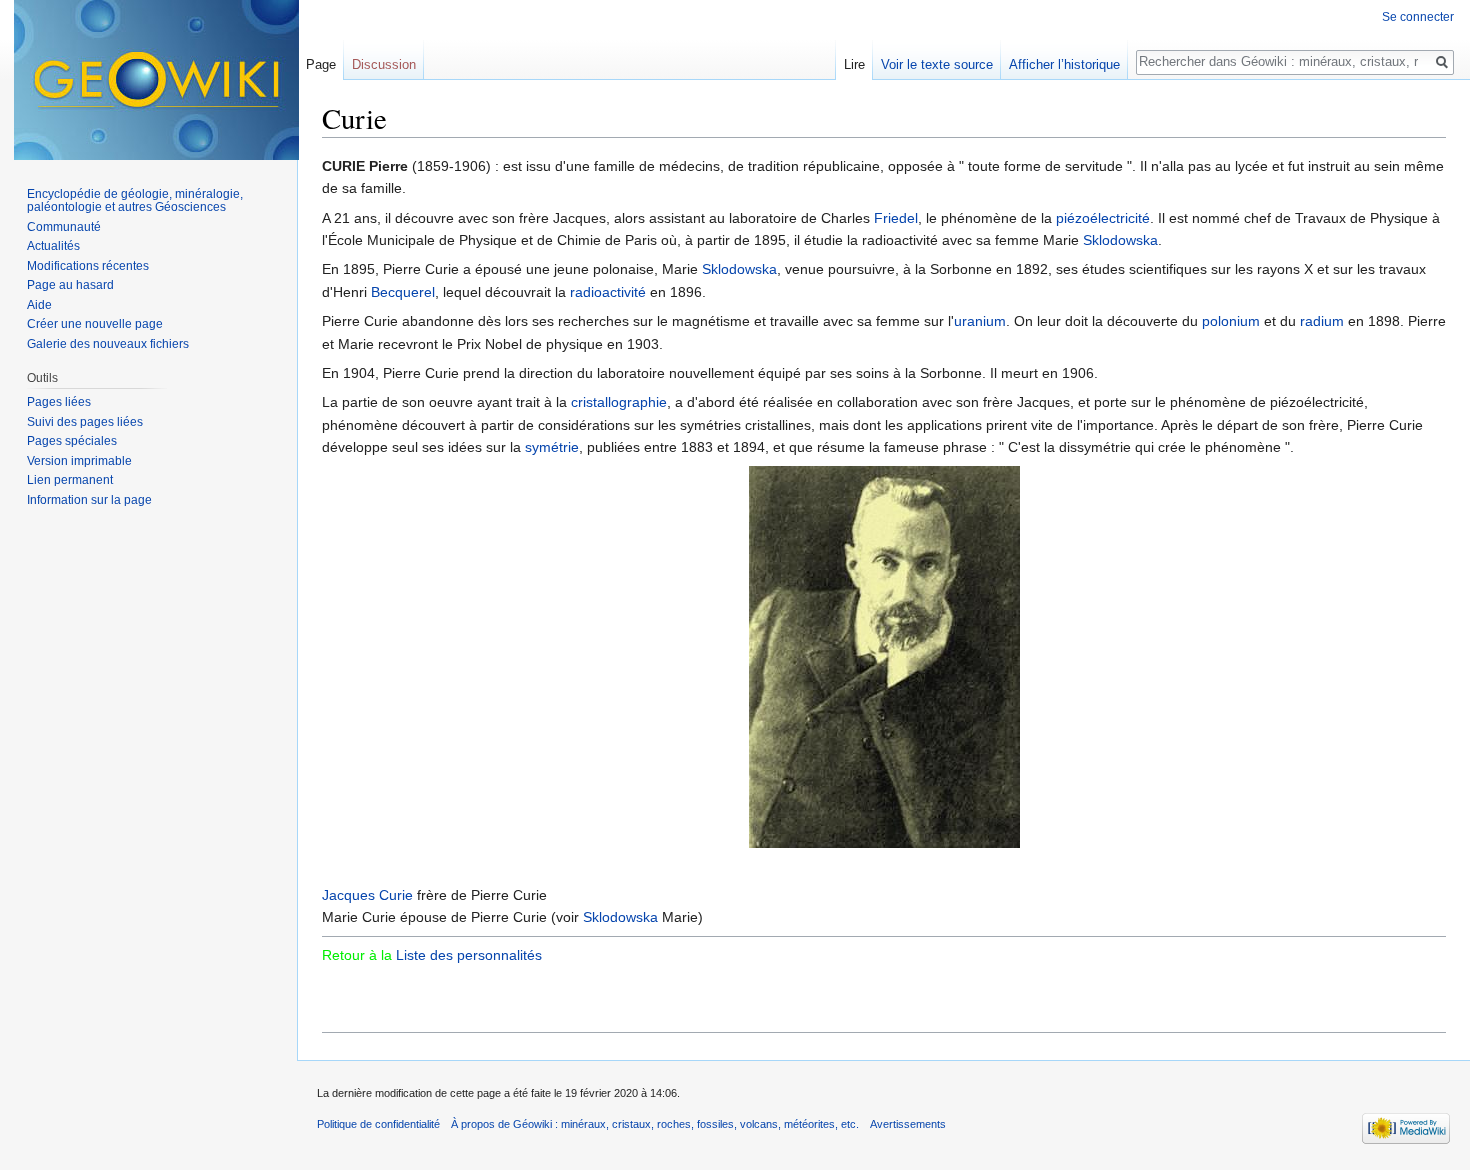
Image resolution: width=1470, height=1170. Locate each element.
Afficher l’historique (1064, 64)
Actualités (53, 246)
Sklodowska (1120, 240)
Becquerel (403, 292)
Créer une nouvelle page (95, 324)
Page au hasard (70, 285)
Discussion (384, 64)
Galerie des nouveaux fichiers (108, 344)
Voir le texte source (937, 64)
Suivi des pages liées (85, 422)
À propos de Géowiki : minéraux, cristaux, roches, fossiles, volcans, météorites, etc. (655, 1124)
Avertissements (908, 1124)
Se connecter (1418, 17)
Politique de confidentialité (378, 1124)
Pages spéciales (72, 441)
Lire (854, 64)
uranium (980, 321)
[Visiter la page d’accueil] (156, 80)
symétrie (552, 447)
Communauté (64, 227)
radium (1322, 321)
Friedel (896, 218)
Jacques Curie (367, 895)
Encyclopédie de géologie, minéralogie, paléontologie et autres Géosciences (135, 201)
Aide (39, 305)
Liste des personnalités (469, 955)
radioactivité (608, 292)
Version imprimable (79, 461)
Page (321, 64)
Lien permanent (70, 480)
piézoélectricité (1103, 218)
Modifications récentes (88, 266)
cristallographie (619, 402)
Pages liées (59, 402)
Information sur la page (89, 500)
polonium (1231, 321)
